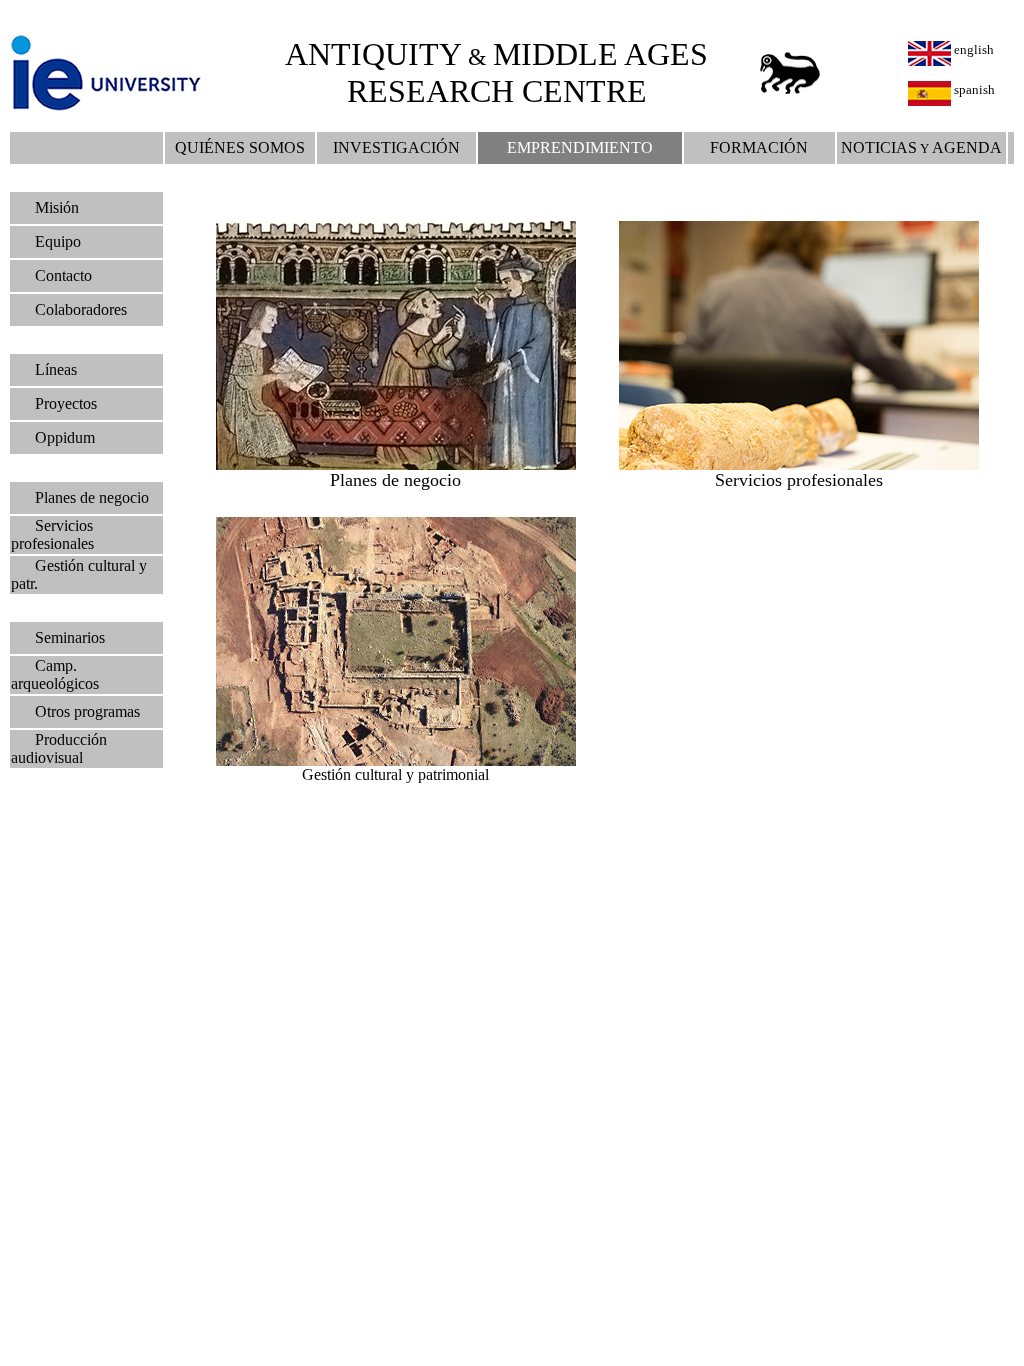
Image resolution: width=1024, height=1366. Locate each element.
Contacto (63, 275)
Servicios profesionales (52, 534)
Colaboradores (81, 309)
